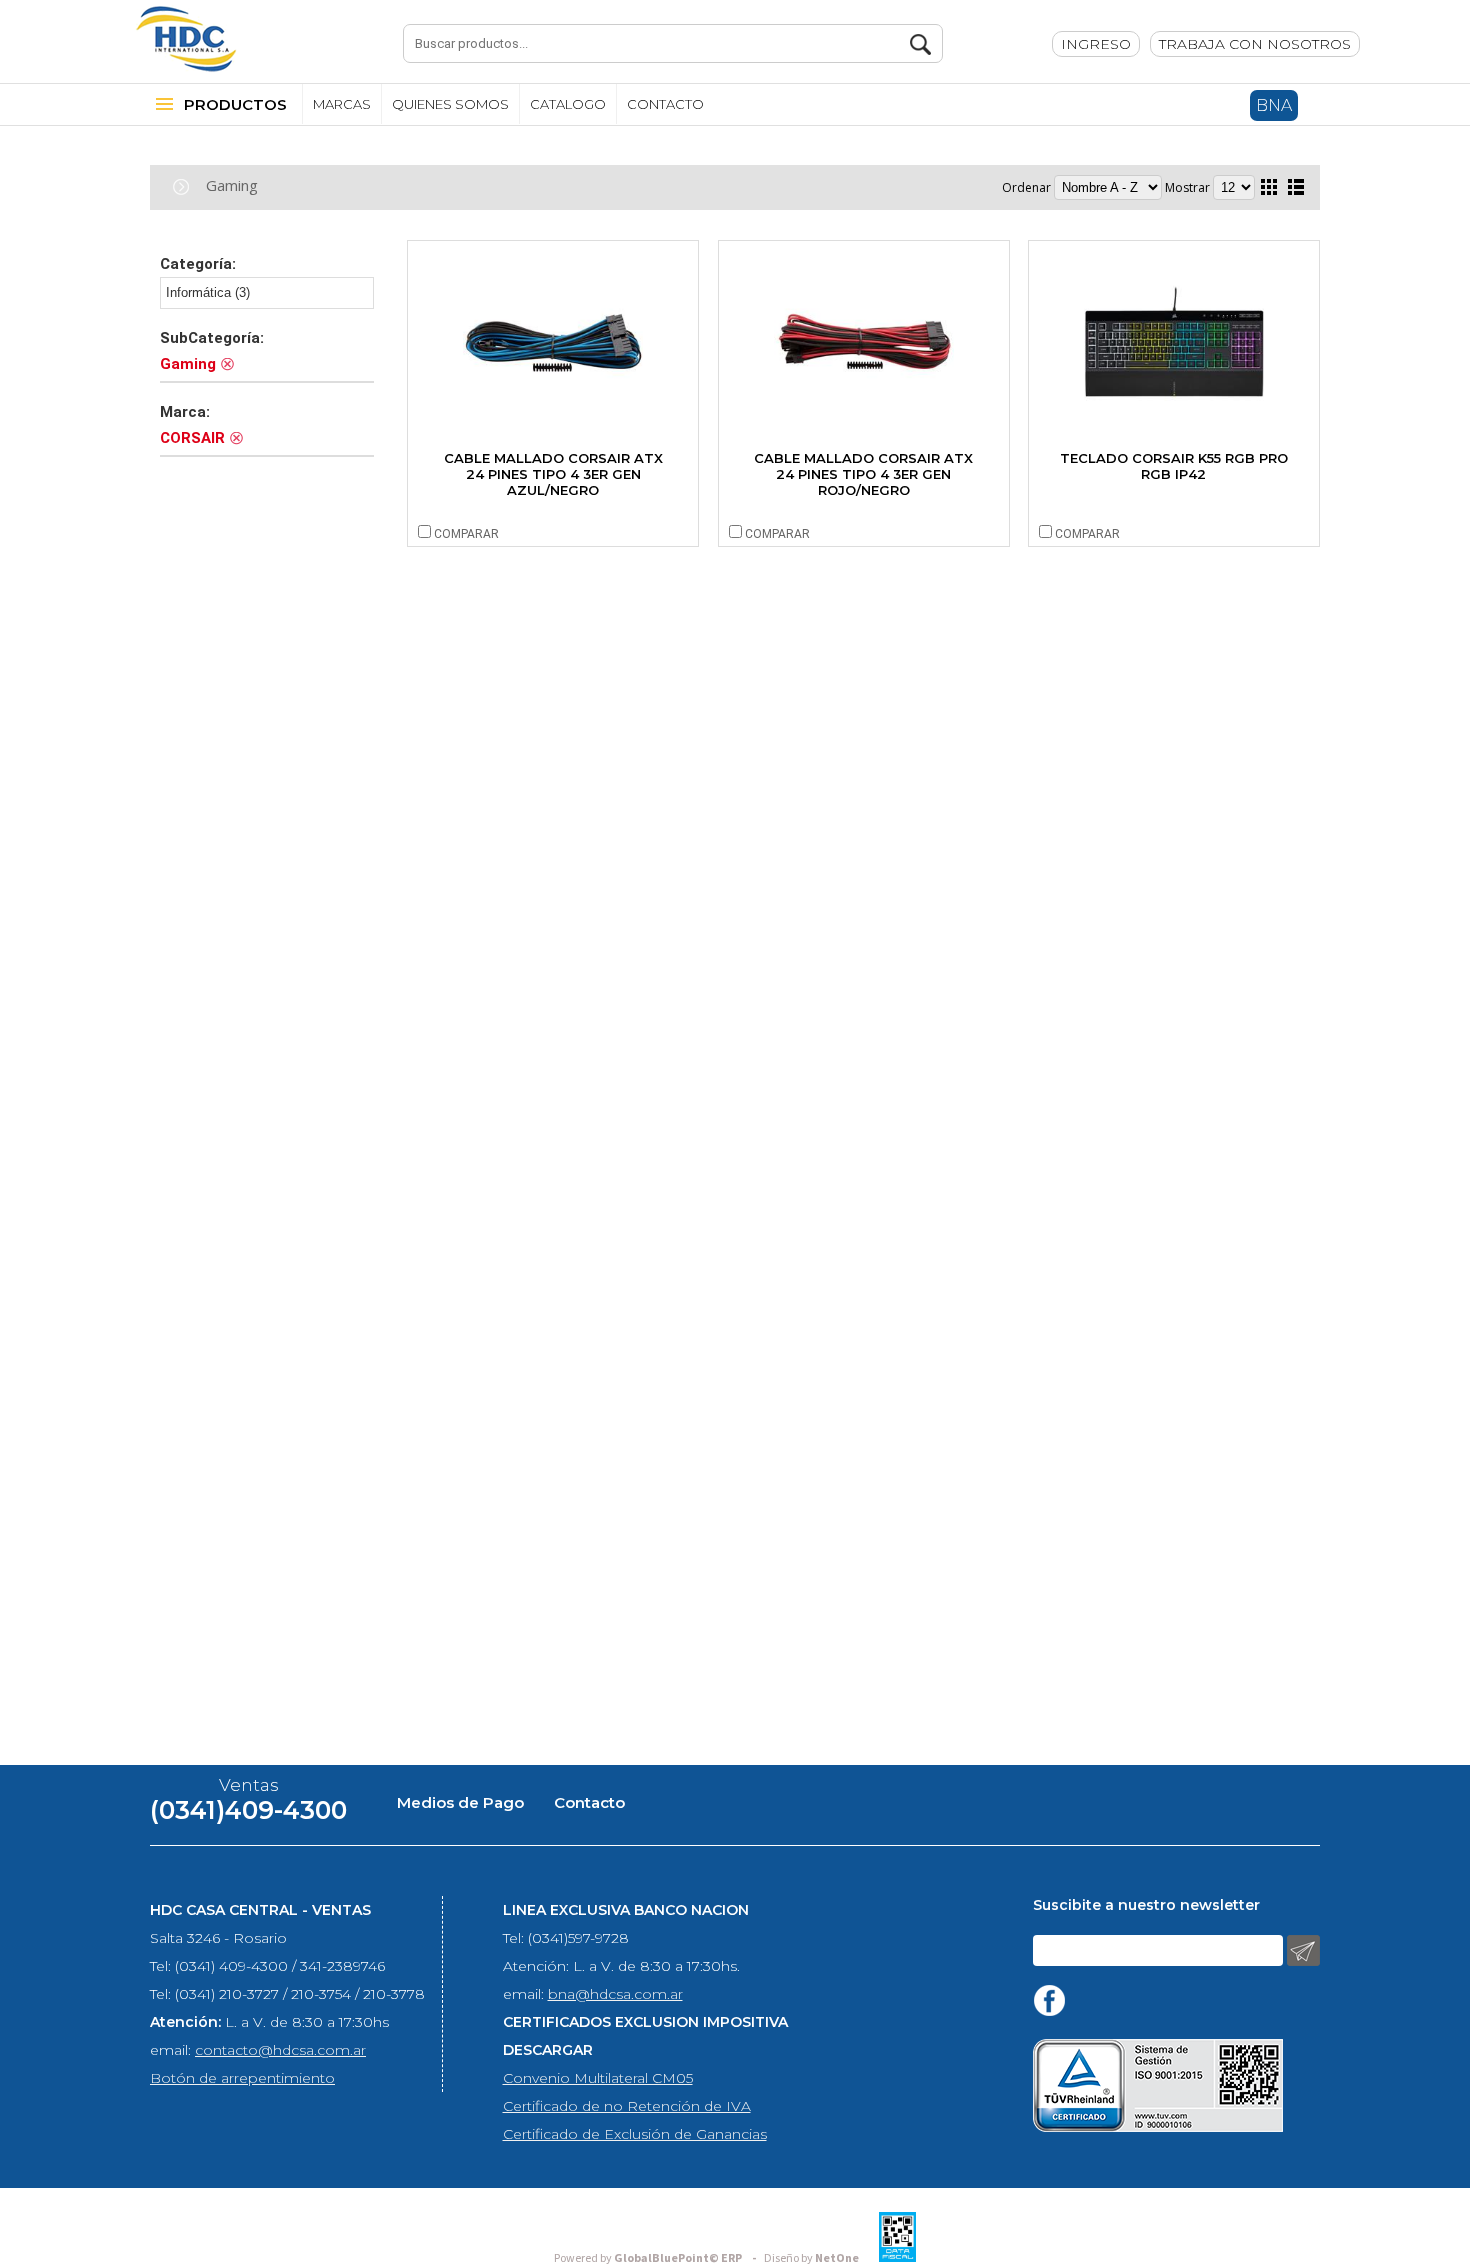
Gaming (232, 185)
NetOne (811, 2258)
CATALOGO (568, 104)
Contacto (589, 1802)
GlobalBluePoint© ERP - (658, 2258)
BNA (1274, 105)
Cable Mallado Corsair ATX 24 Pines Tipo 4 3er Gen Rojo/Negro (863, 474)
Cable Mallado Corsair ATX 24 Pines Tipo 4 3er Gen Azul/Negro (553, 474)
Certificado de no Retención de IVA (627, 2106)
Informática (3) (208, 292)
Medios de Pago (460, 1802)
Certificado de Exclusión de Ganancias (635, 2134)
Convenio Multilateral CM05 (598, 2078)
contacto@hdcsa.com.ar (280, 2050)
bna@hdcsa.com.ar (615, 1994)
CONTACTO (665, 104)
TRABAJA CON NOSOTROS (1255, 44)
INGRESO (1096, 44)
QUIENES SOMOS (450, 104)
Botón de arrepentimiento (242, 2078)
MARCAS (342, 104)
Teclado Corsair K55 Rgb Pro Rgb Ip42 (1174, 466)
